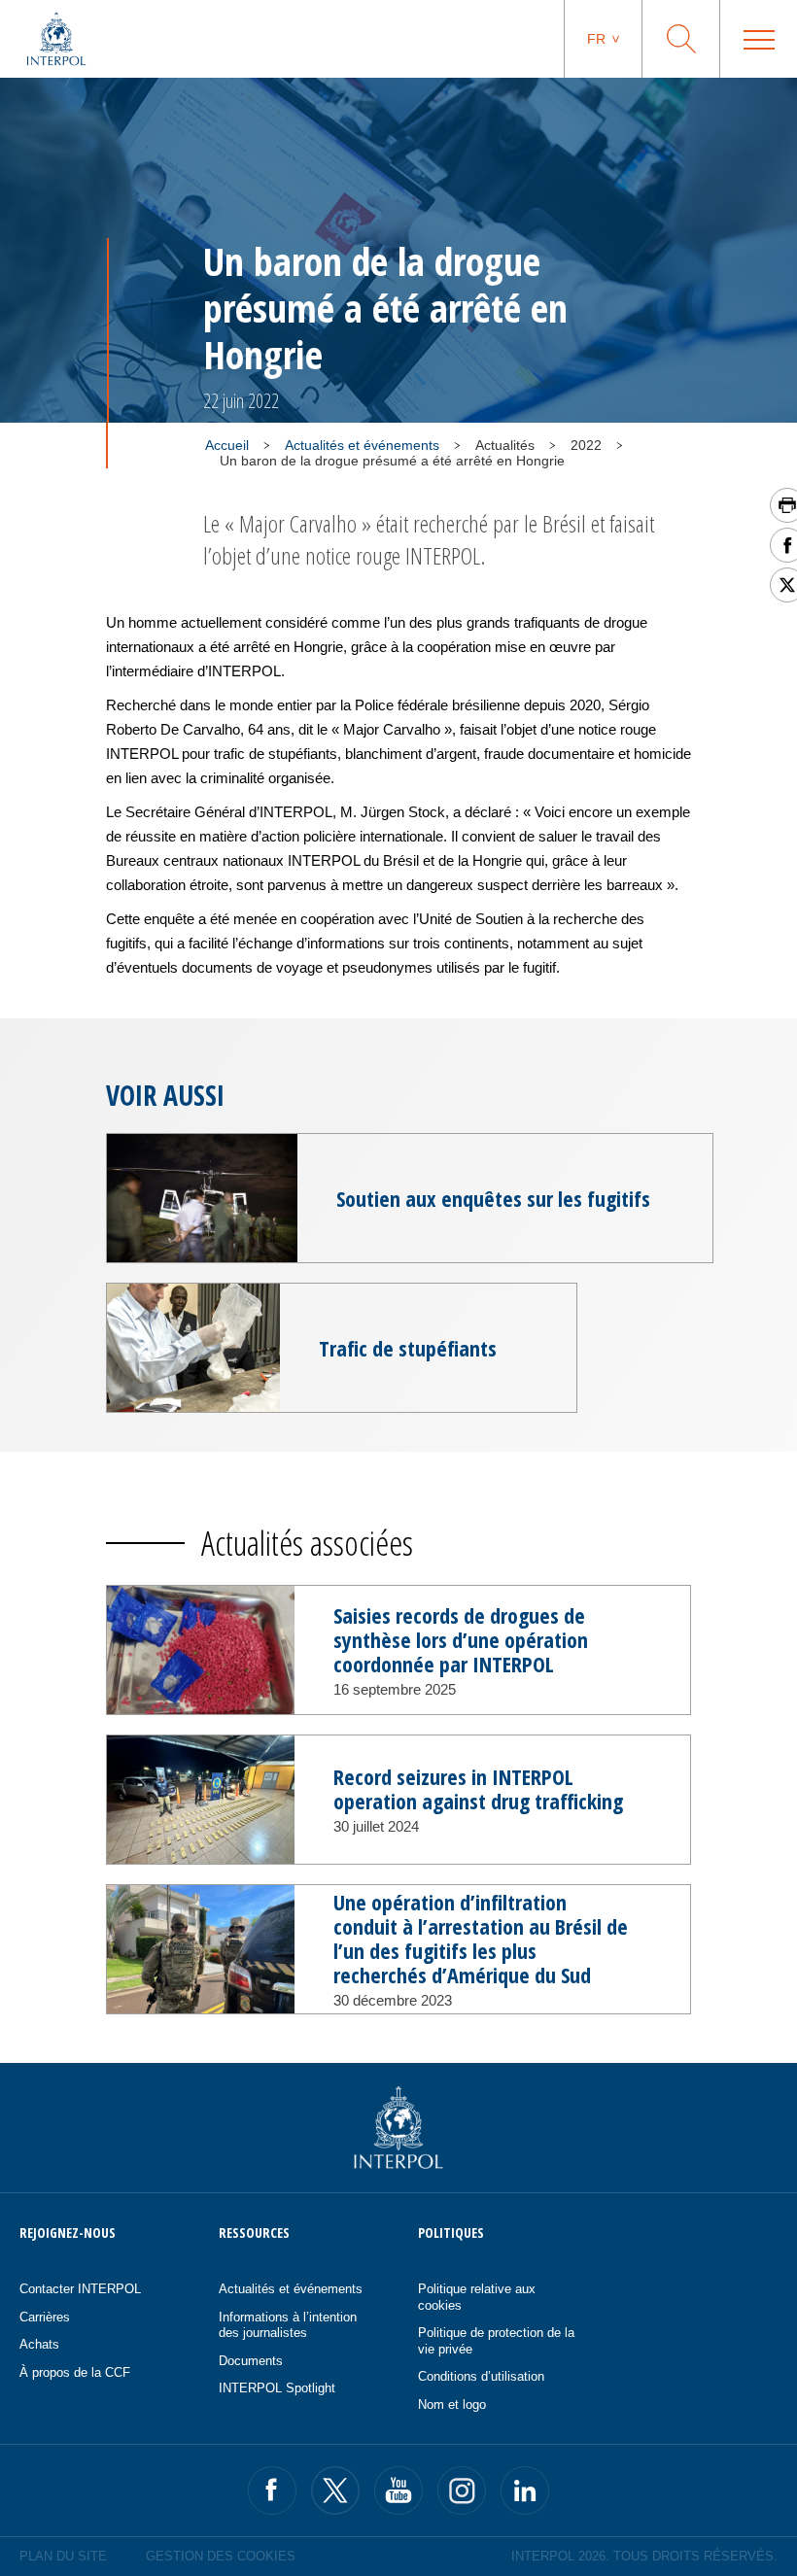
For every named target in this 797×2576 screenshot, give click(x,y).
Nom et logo (452, 2404)
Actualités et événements (362, 445)
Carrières (45, 2317)
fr (596, 39)
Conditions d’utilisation (481, 2376)
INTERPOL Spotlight (277, 2388)
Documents (251, 2361)
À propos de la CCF (75, 2372)
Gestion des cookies (221, 2556)
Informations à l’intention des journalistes (288, 2325)
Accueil (227, 445)
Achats (39, 2344)
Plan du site (63, 2556)
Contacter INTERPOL (80, 2289)
